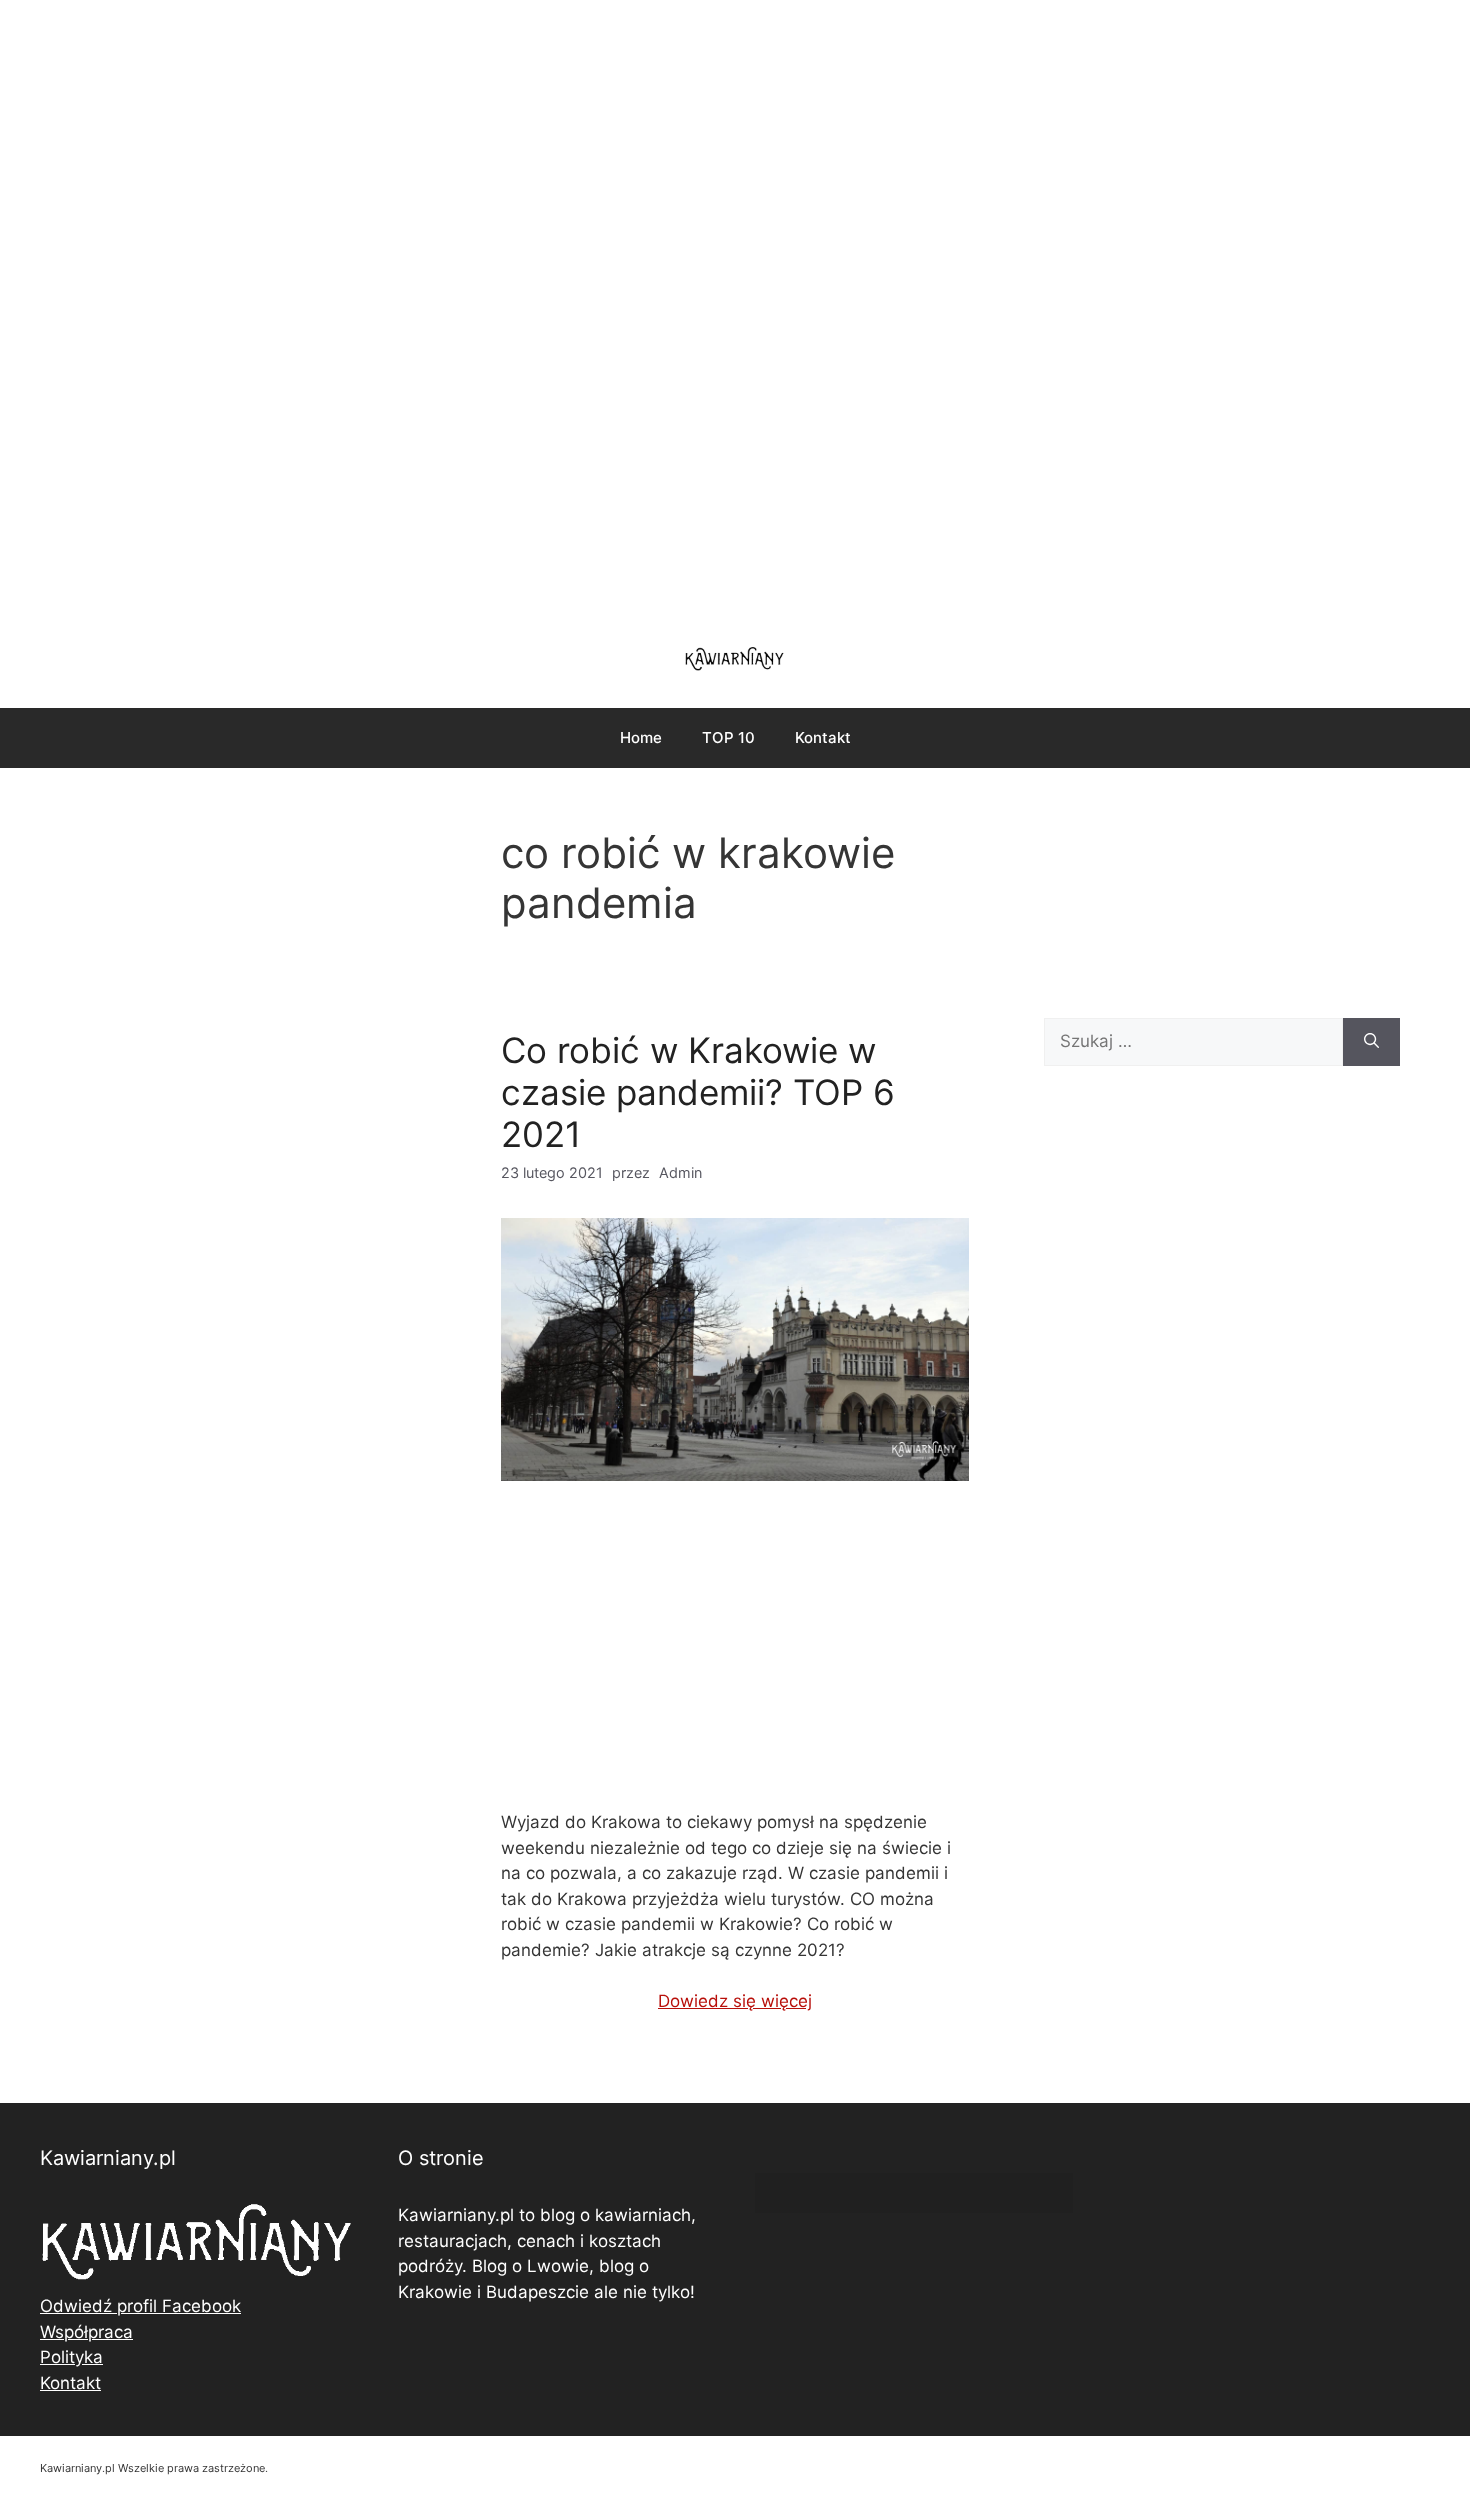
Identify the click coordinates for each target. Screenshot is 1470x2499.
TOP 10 (728, 737)
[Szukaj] (1371, 1042)
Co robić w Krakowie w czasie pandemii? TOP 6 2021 (698, 1092)
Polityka (71, 2357)
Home (641, 737)
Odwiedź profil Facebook (140, 2306)
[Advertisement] (735, 310)
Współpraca (86, 2332)
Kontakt (823, 737)
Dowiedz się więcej (735, 2001)
